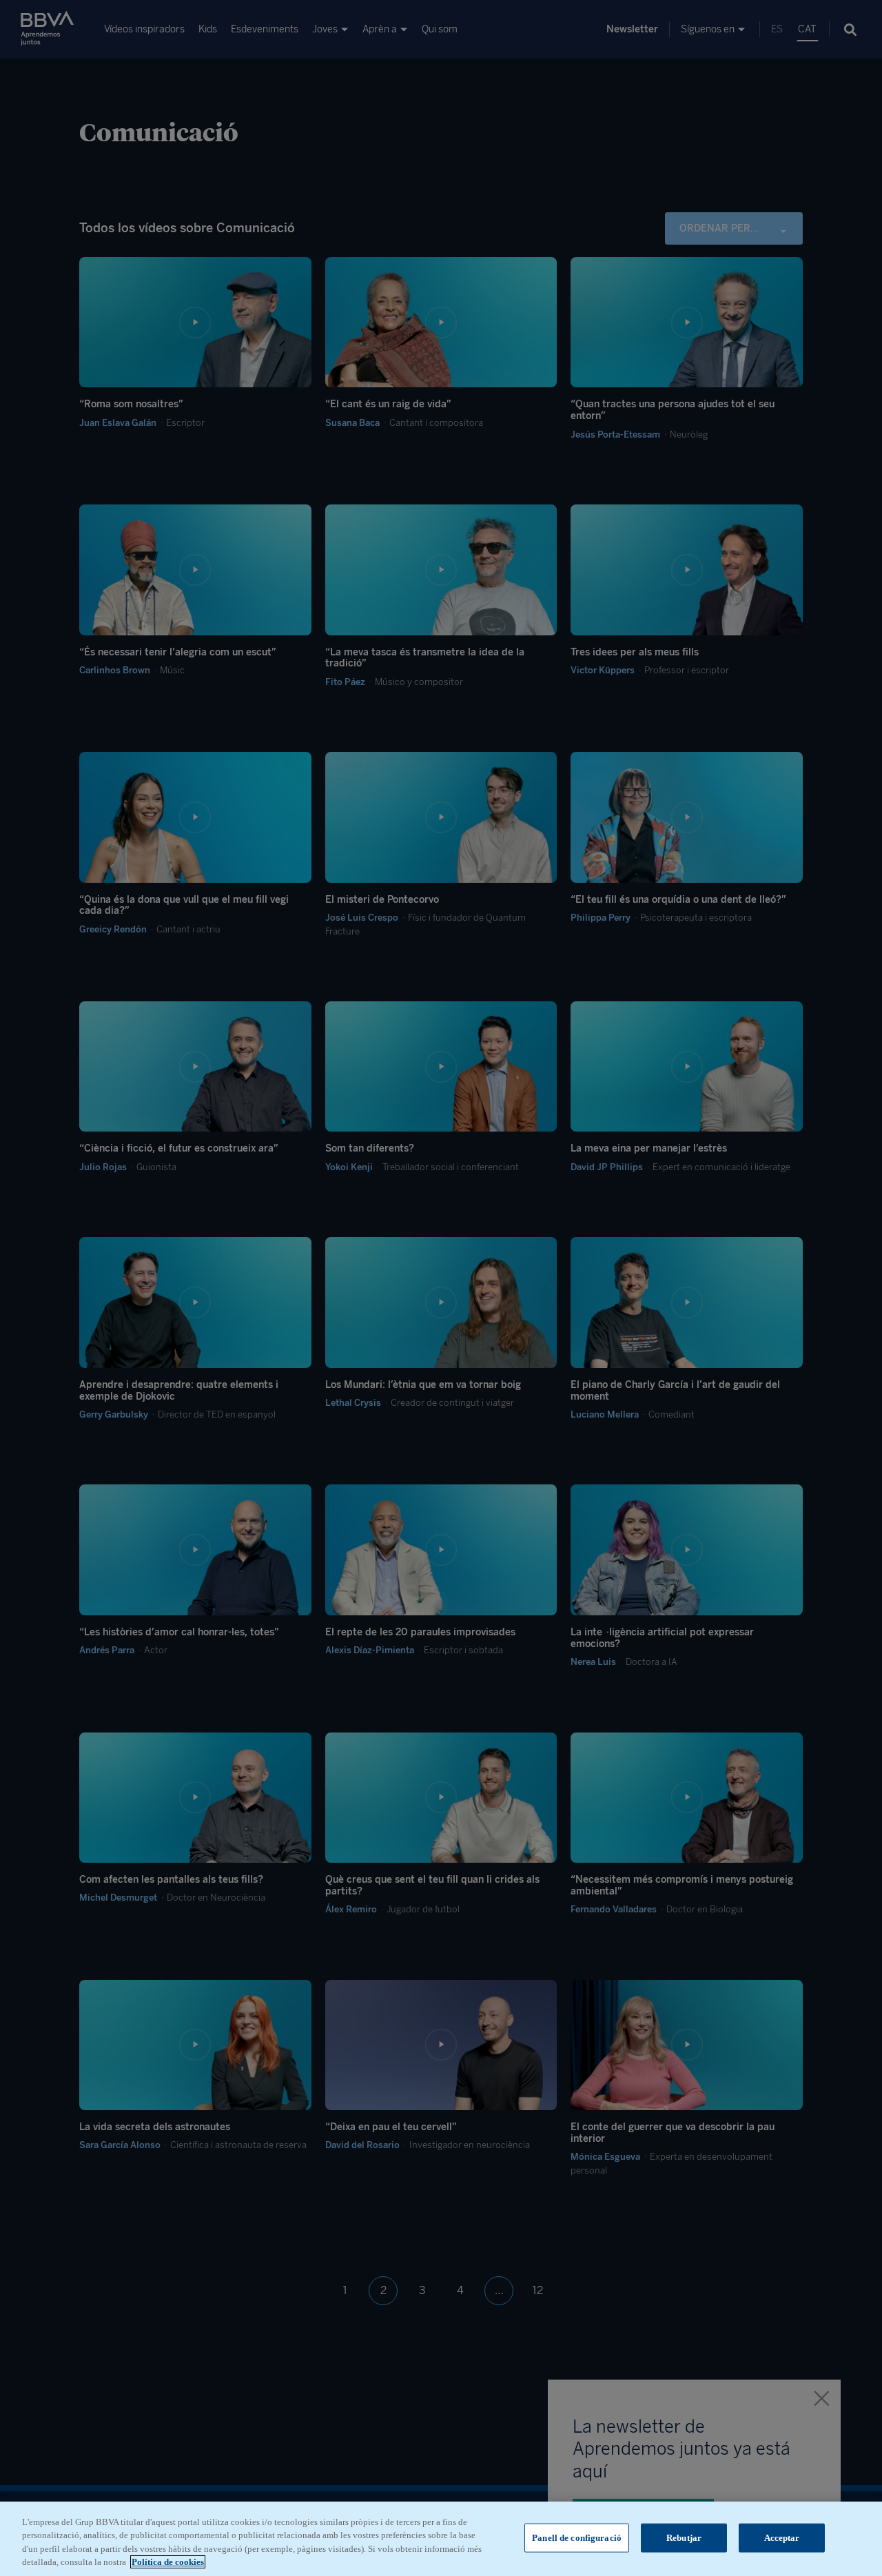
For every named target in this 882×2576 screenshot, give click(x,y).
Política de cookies (168, 2562)
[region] (441, 2539)
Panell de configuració (577, 2538)
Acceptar (782, 2538)
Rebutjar (684, 2538)
